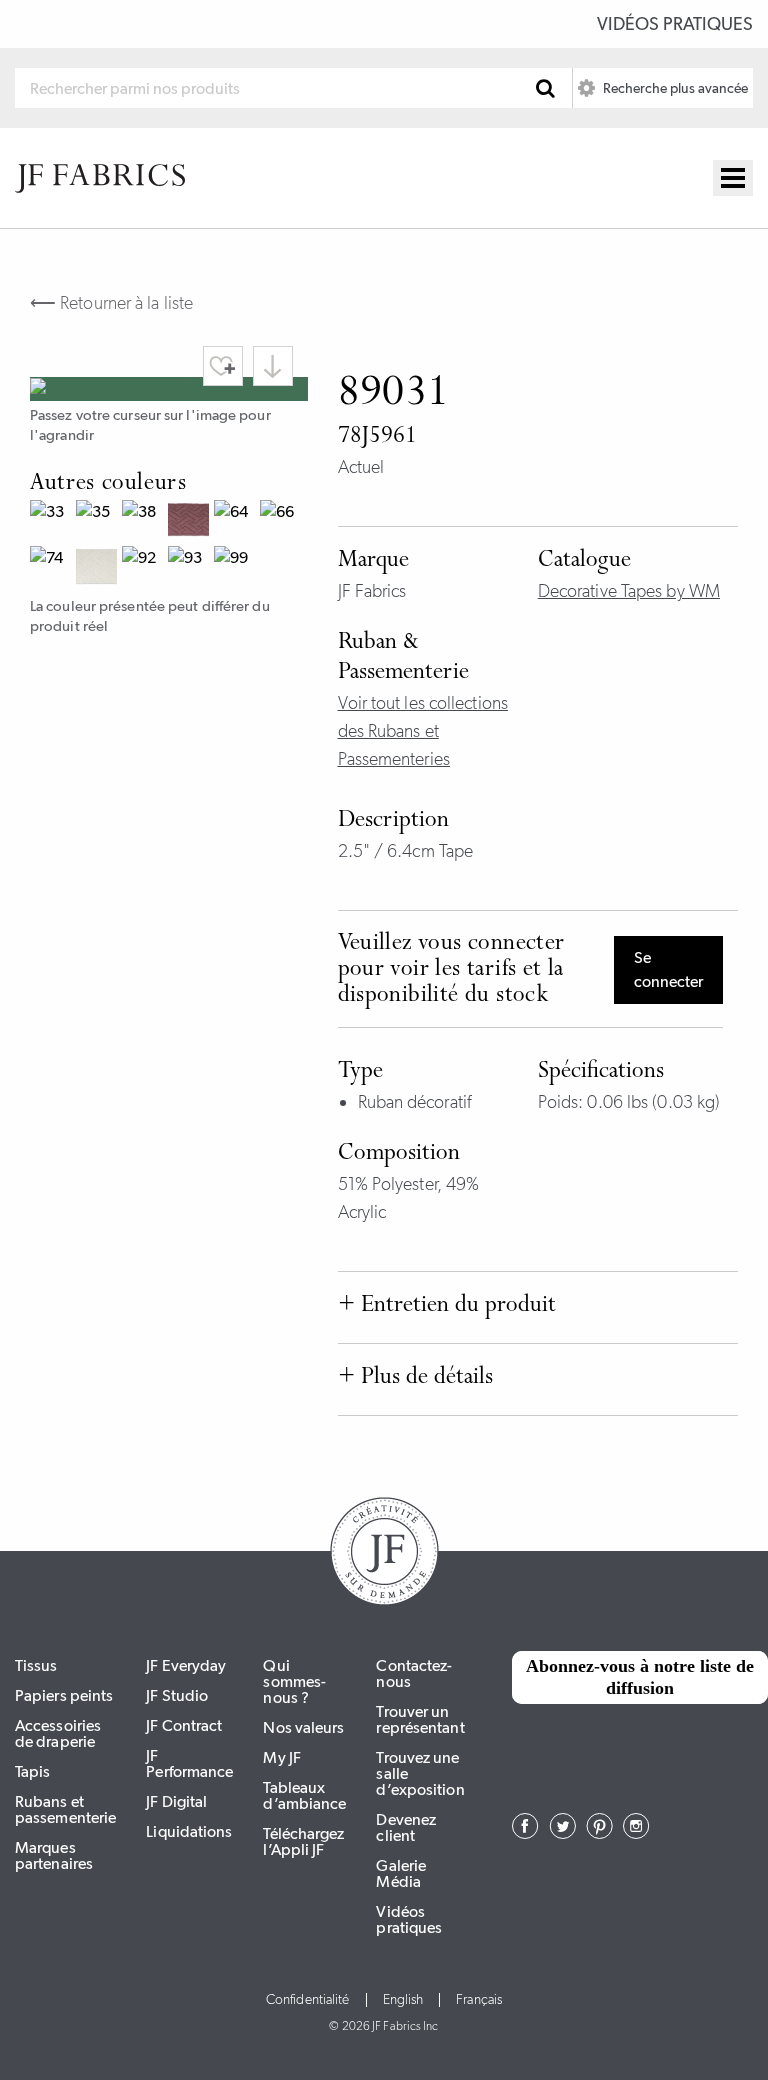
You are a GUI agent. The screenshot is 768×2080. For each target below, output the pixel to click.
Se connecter (668, 969)
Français (479, 2000)
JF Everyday (186, 1665)
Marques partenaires (54, 1855)
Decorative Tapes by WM (629, 591)
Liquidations (189, 1831)
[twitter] (562, 1833)
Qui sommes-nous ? (294, 1681)
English (403, 2000)
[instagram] (636, 1833)
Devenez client (406, 1827)
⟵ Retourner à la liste (111, 303)
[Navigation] (733, 178)
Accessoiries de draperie (58, 1733)
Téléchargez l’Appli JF (303, 1841)
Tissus (36, 1665)
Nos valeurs (303, 1727)
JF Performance (189, 1763)
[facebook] (525, 1833)
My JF (282, 1757)
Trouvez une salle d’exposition (420, 1773)
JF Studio (177, 1695)
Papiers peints (64, 1695)
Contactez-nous (414, 1673)
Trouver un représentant (420, 1719)
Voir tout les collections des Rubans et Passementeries (423, 731)
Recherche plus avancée (674, 88)
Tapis (33, 1771)
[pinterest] (599, 1833)
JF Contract (184, 1725)
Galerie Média (401, 1873)
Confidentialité (308, 2000)
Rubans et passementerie (65, 1809)
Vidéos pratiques (675, 24)
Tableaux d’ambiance (304, 1795)
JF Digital (176, 1801)
